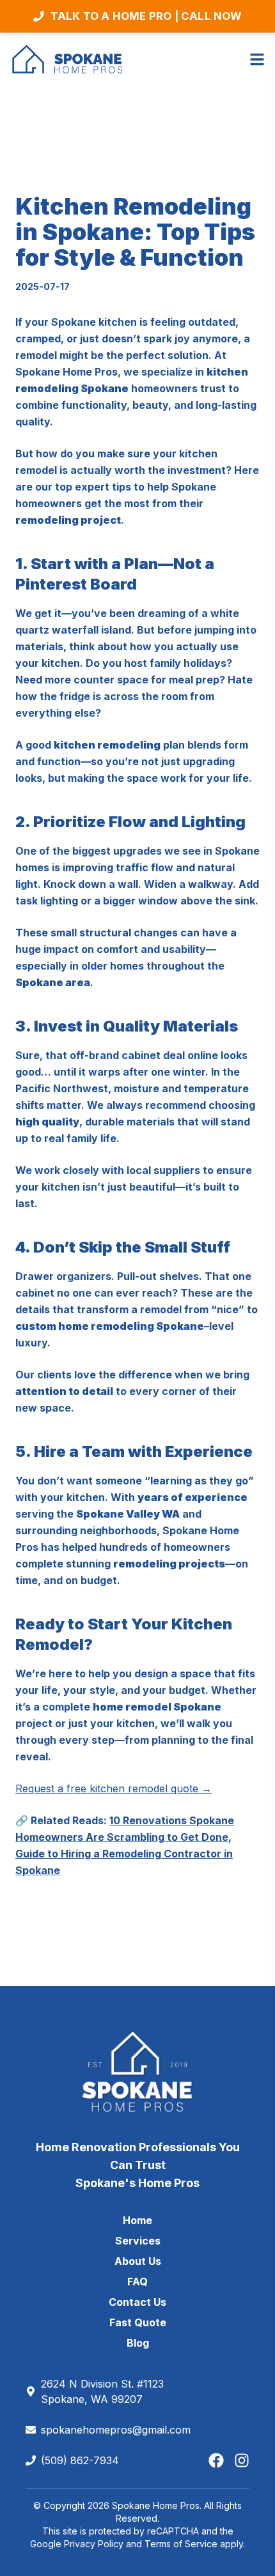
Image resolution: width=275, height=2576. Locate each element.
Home (137, 2220)
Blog (138, 2343)
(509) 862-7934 (80, 2460)
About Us (138, 2261)
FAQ (137, 2282)
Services (138, 2241)
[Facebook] (216, 2460)
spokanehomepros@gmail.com (116, 2430)
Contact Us (137, 2302)
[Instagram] (242, 2460)
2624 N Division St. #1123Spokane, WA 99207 (102, 2391)
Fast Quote (138, 2322)
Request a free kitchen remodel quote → (114, 1788)
